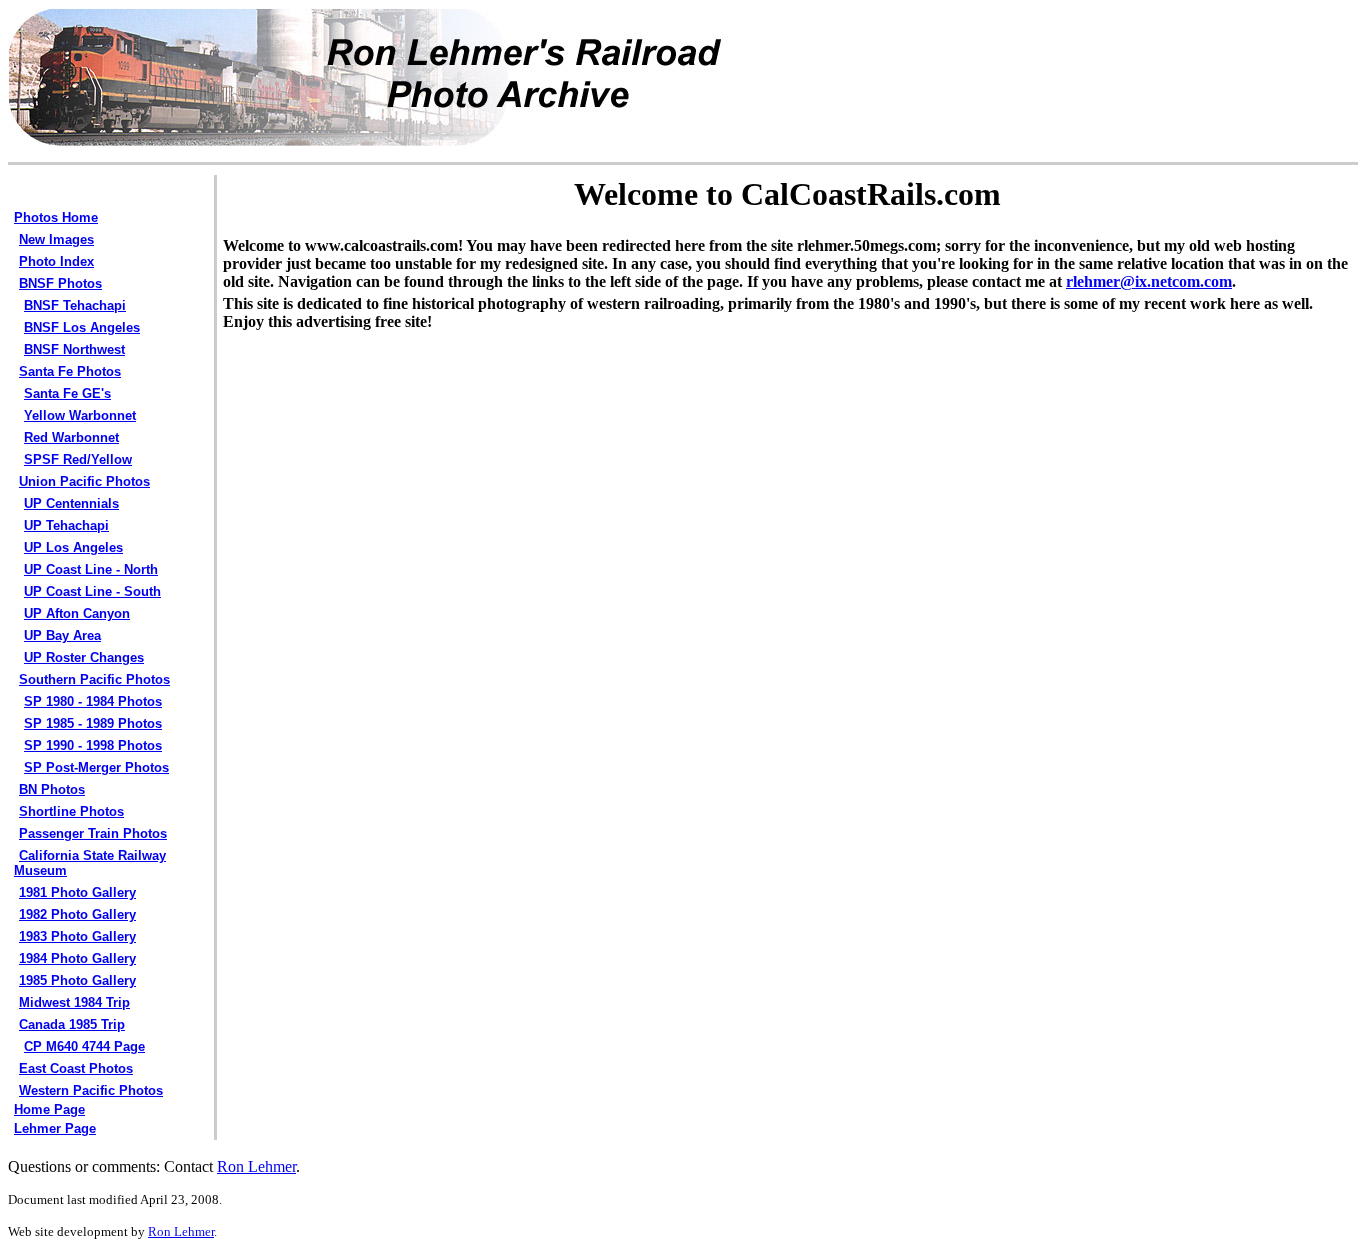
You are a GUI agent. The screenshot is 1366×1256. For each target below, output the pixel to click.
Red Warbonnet (71, 437)
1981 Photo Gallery (77, 892)
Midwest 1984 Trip (74, 1002)
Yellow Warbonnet (80, 415)
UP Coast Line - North (91, 569)
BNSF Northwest (74, 349)
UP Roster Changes (84, 657)
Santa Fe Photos (70, 371)
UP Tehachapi (66, 525)
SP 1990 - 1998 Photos (93, 745)
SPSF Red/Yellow (78, 459)
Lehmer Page (55, 1128)
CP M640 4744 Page (84, 1046)
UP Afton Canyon (77, 613)
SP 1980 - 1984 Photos (93, 701)
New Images (56, 239)
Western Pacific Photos (91, 1090)
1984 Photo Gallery (77, 958)
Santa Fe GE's (67, 393)
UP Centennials (71, 503)
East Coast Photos (76, 1068)
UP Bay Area (62, 635)
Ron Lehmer (256, 1166)
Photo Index (56, 261)
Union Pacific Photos (84, 481)
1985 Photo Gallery (77, 980)
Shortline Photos (71, 811)
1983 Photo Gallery (77, 936)
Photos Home (56, 217)
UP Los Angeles (73, 547)
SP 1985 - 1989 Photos (93, 723)
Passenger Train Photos (93, 833)
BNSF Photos (60, 283)
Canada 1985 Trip (72, 1024)
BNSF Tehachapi (75, 305)
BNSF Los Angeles (82, 327)
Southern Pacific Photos (94, 679)
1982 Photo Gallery (77, 914)
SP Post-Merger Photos (96, 767)
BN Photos (52, 789)
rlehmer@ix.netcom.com (1149, 281)
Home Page (49, 1109)
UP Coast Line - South (92, 591)
